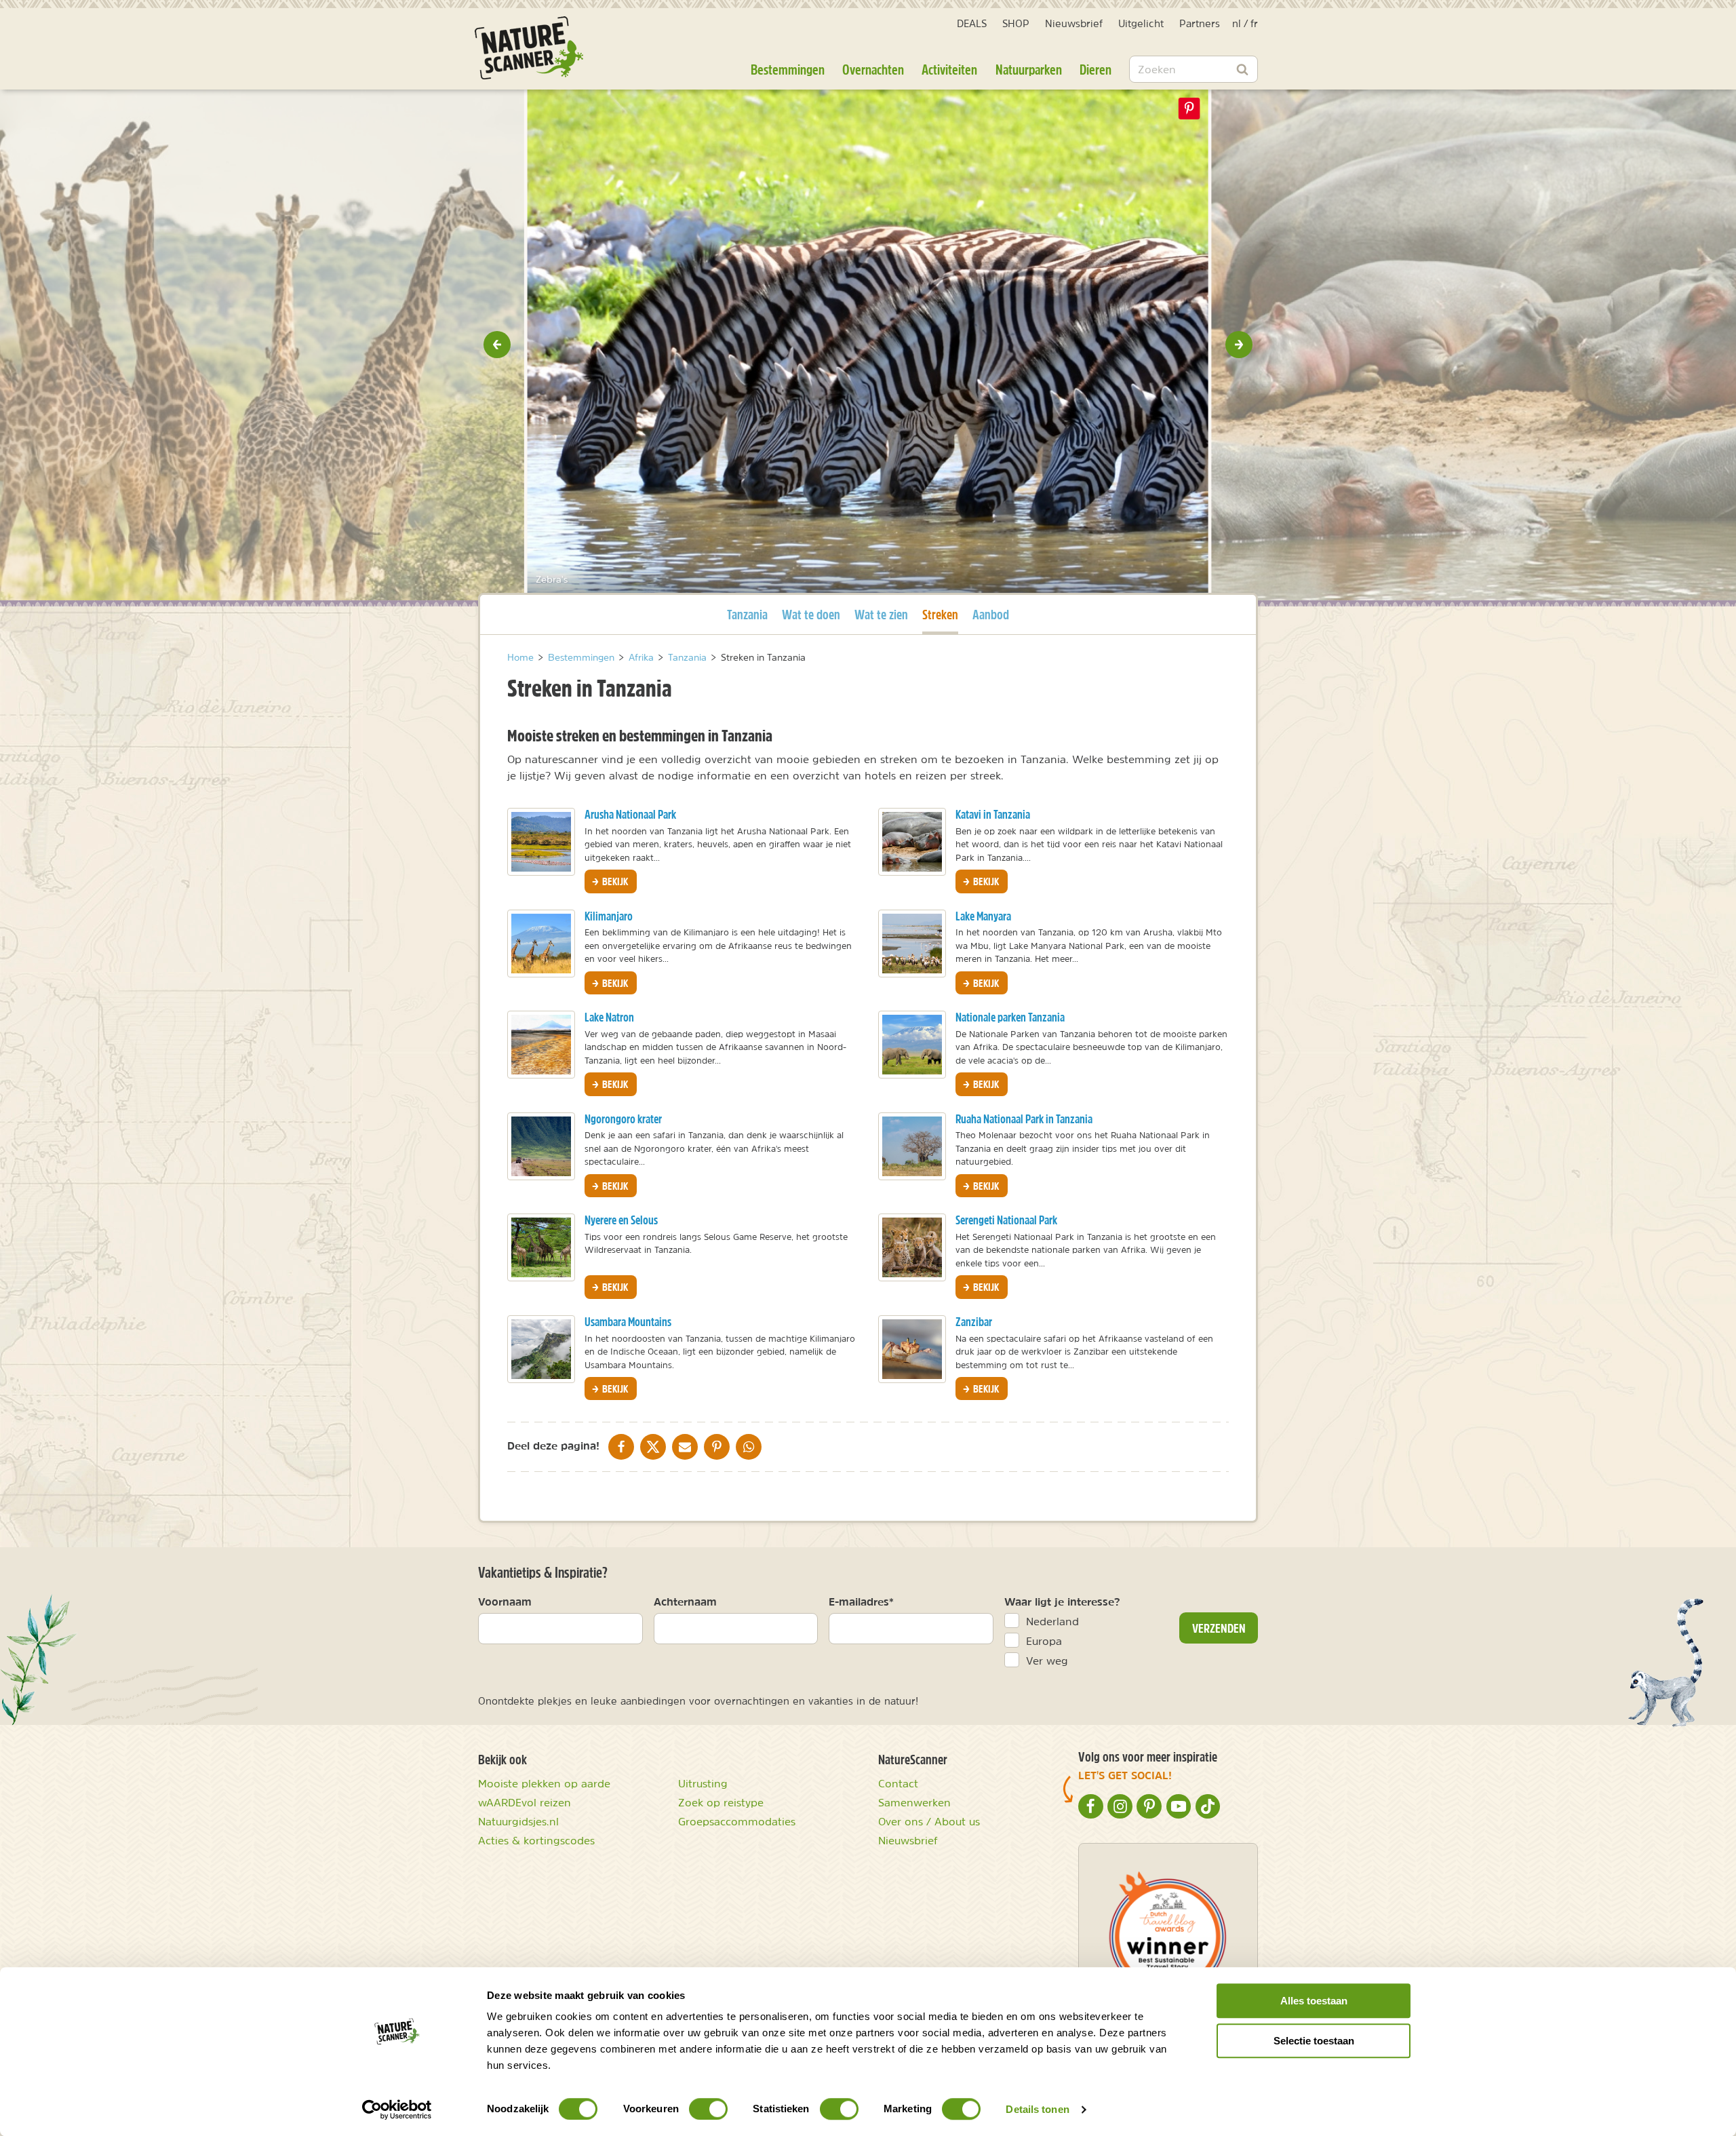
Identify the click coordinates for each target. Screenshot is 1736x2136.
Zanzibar (974, 1322)
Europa (1044, 1641)
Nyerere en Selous (621, 1220)
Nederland (1052, 1621)
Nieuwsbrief (1074, 23)
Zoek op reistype (721, 1802)
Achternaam (685, 1601)
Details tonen (1037, 2109)
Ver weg (1047, 1661)
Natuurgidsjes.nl (518, 1821)
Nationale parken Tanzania (1010, 1017)
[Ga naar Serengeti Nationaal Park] (912, 1247)
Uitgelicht (1141, 23)
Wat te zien (881, 614)
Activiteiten (949, 69)
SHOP (1016, 23)
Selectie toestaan (1314, 2041)
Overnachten (873, 69)
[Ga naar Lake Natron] (541, 1045)
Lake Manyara (983, 916)
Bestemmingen (788, 69)
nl (1237, 23)
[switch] (708, 2109)
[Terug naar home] (529, 48)
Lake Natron (609, 1017)
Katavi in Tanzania (993, 814)
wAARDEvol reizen (525, 1802)
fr (1254, 23)
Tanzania (747, 614)
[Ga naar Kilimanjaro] (541, 944)
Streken (940, 614)
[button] (497, 345)
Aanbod (991, 614)
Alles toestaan (1314, 2001)
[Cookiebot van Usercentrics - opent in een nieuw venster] (397, 2110)
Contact (898, 1783)
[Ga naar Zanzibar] (912, 1349)
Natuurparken (1029, 69)
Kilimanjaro (609, 916)
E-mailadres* (861, 1601)
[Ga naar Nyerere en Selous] (541, 1247)
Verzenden (1219, 1628)
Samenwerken (914, 1802)
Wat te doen (811, 614)
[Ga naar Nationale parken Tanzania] (912, 1045)
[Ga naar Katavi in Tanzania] (912, 842)
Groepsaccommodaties (737, 1821)
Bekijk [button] (614, 881)
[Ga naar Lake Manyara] (912, 944)
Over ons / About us (929, 1821)
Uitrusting (703, 1783)
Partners (1200, 23)
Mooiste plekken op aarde (544, 1783)
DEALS (972, 23)
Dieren (1096, 69)
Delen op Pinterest (1189, 109)
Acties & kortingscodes (536, 1840)
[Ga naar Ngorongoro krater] (541, 1146)
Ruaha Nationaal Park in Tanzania (1024, 1119)
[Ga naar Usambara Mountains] (541, 1349)
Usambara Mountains (628, 1322)
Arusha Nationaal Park (630, 814)
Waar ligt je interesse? (1062, 1601)
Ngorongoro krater (623, 1119)
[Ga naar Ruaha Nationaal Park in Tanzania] (912, 1146)
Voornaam (505, 1601)
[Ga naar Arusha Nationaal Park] (541, 842)
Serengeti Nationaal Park (1006, 1220)
